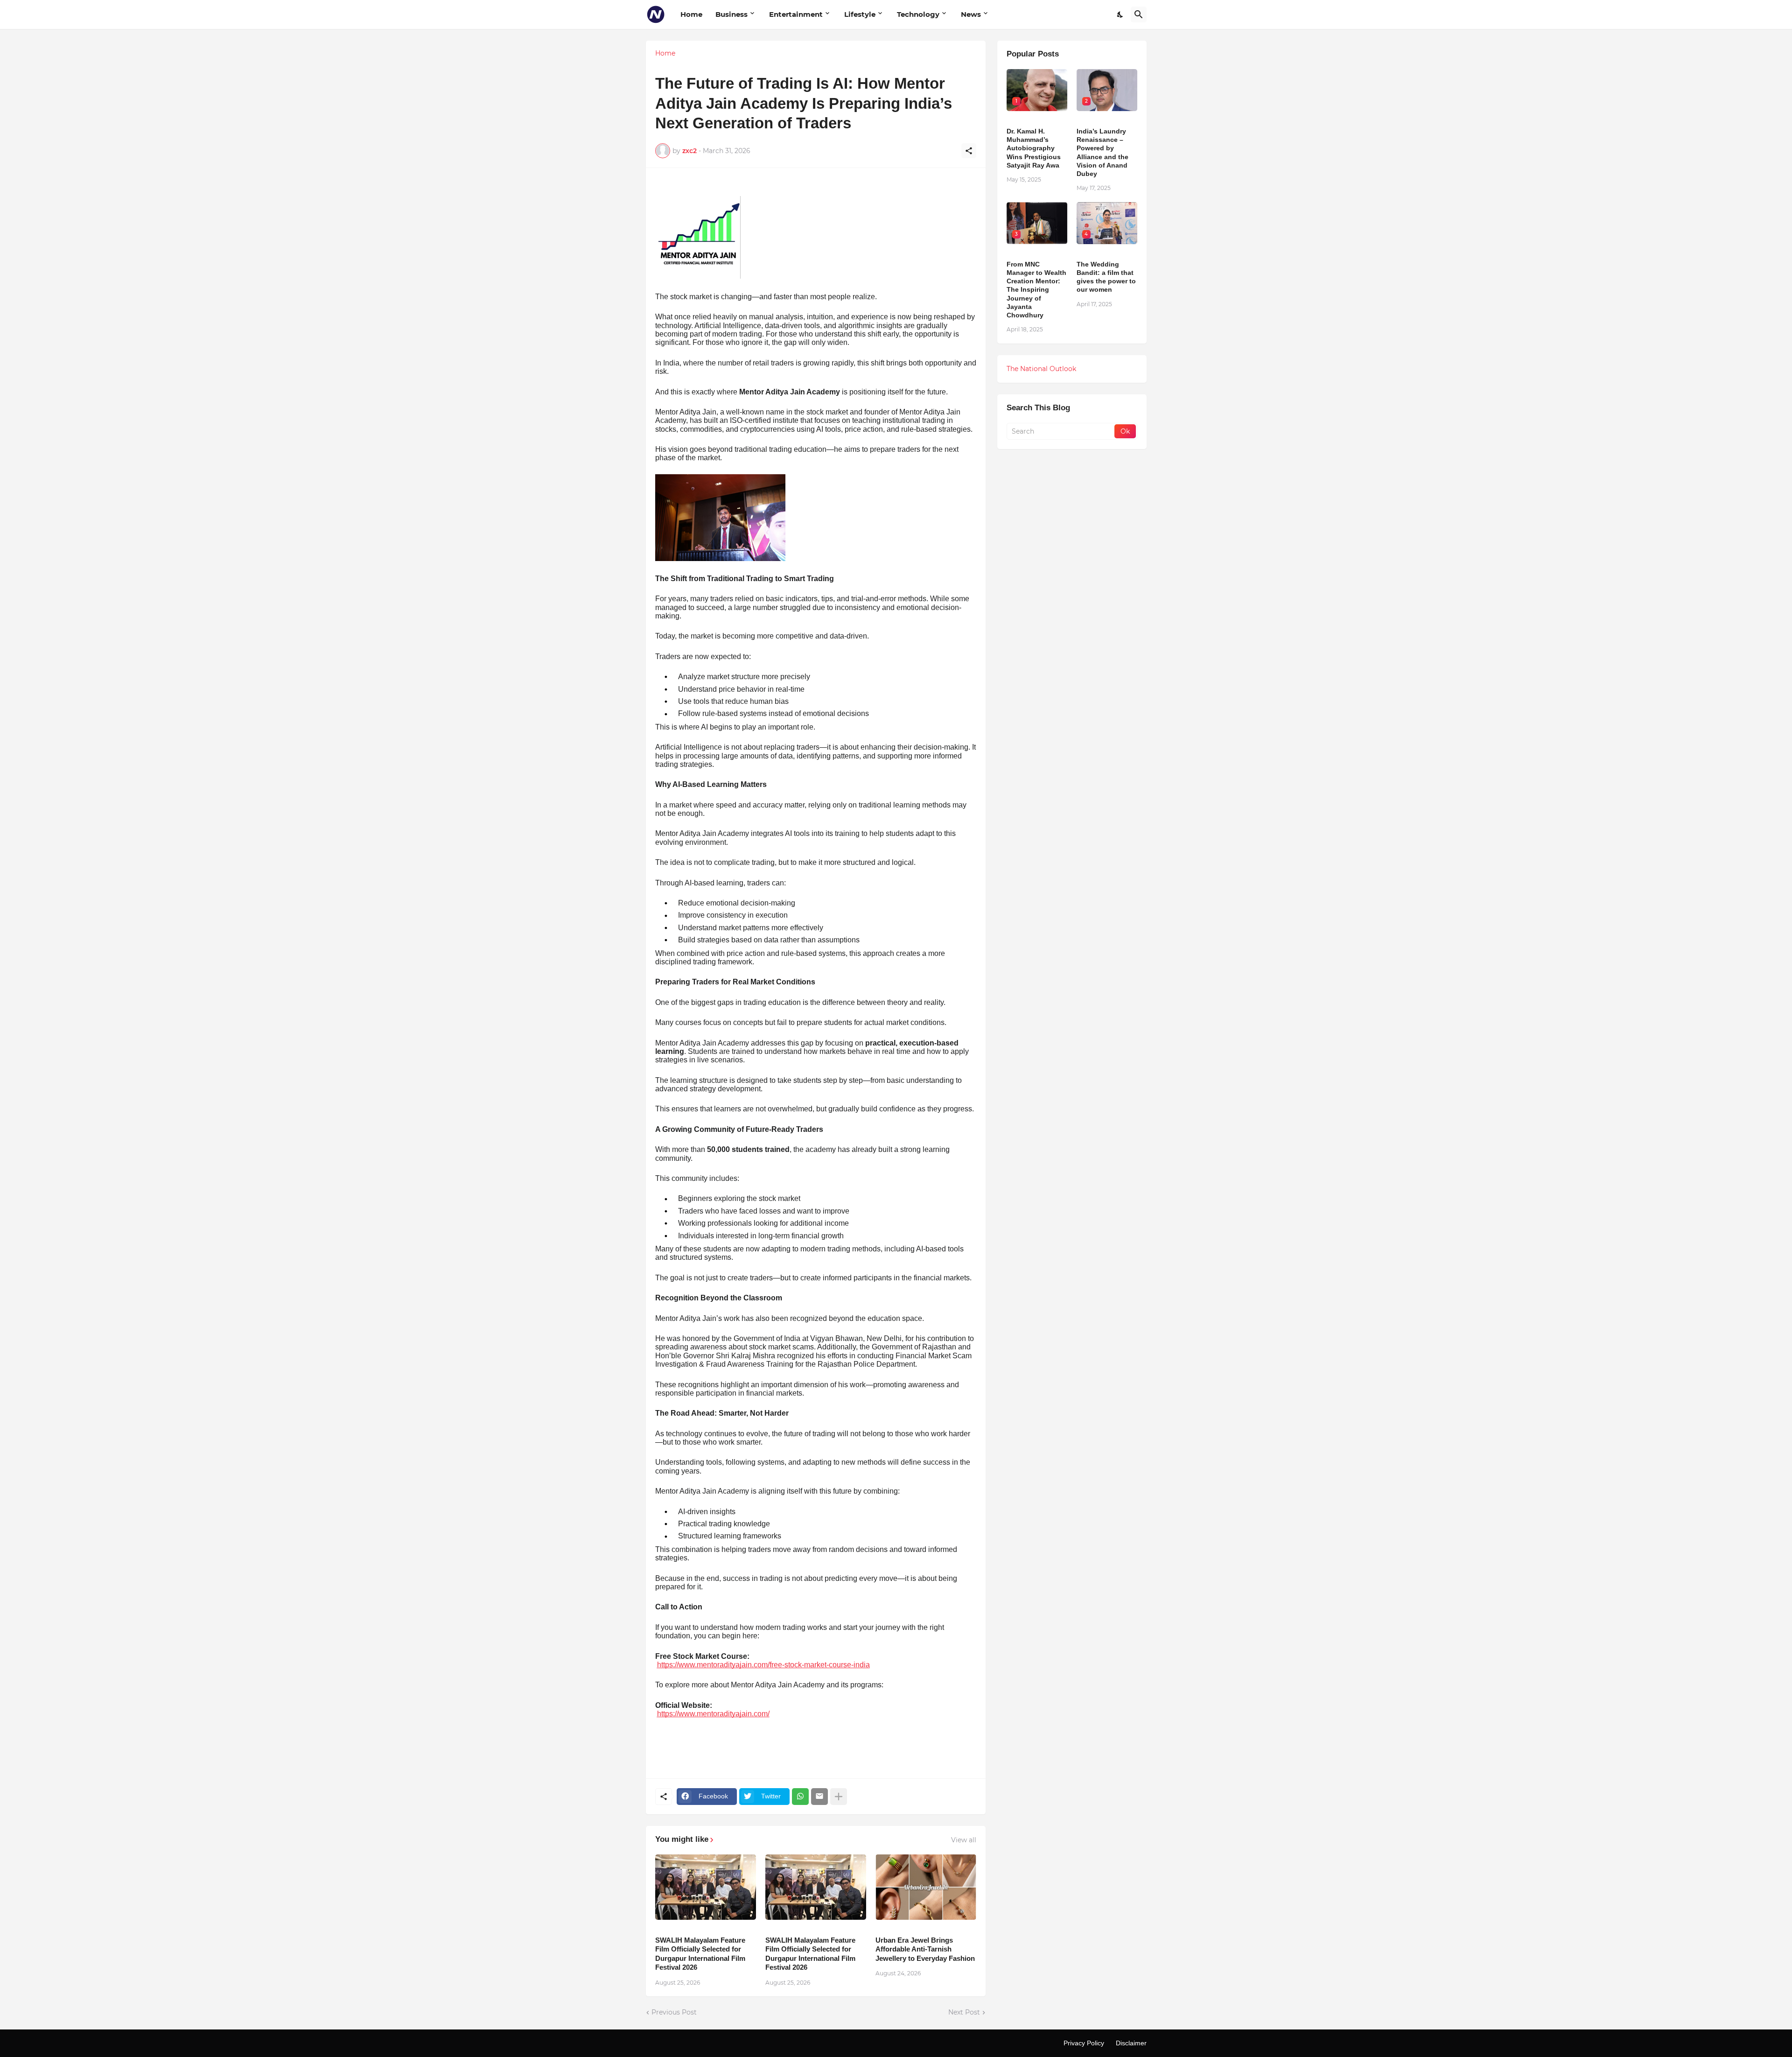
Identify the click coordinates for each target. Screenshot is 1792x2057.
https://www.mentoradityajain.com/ (713, 1714)
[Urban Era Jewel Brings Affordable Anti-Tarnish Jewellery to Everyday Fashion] (926, 1887)
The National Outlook (1041, 369)
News (971, 14)
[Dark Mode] (1120, 14)
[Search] (1139, 14)
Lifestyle (860, 14)
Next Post (964, 2012)
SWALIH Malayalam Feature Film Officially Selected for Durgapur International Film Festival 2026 (700, 1954)
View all (964, 1840)
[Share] (969, 151)
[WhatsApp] (800, 1797)
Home (691, 14)
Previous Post (674, 2012)
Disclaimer (1131, 2043)
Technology (918, 14)
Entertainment (796, 14)
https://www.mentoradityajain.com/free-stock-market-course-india (763, 1665)
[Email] (819, 1797)
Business (731, 14)
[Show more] (839, 1797)
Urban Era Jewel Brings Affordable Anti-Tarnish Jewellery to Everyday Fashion (925, 1949)
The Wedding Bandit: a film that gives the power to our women (1106, 277)
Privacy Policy (1084, 2043)
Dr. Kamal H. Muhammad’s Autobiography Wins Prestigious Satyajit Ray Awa (1034, 148)
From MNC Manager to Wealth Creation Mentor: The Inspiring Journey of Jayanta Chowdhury (1036, 290)
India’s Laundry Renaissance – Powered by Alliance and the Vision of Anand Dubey (1102, 152)
